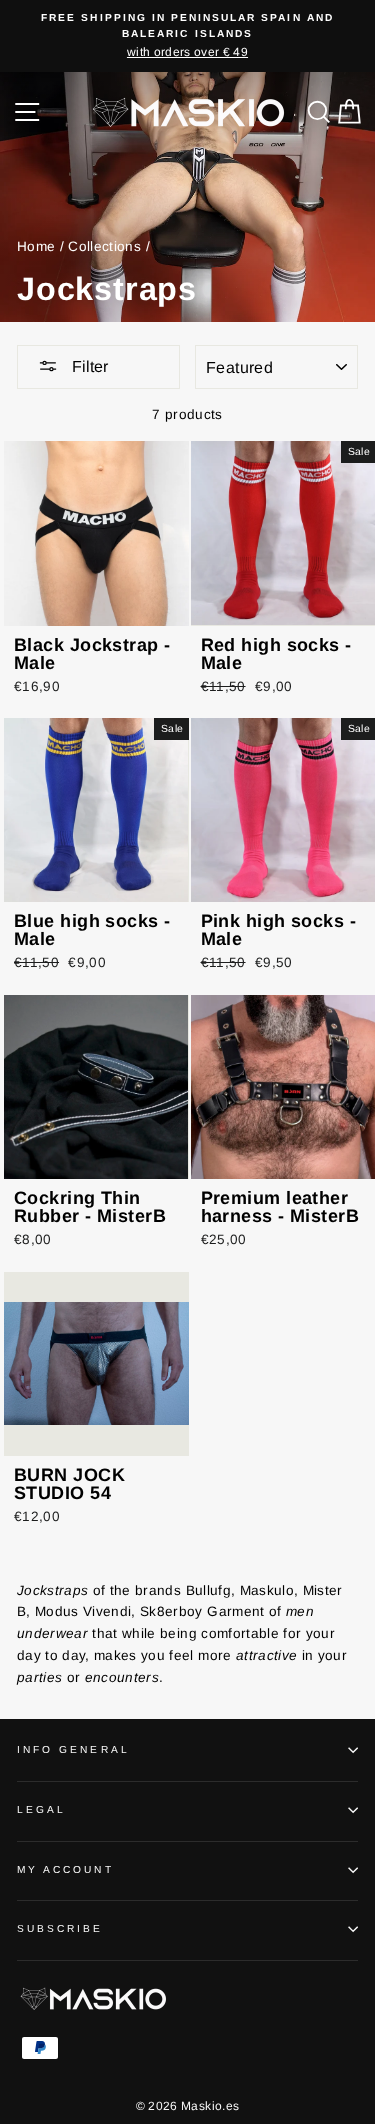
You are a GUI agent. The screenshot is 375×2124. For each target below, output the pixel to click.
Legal (41, 1809)
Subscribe (60, 1928)
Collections (104, 246)
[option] (187, 36)
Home (36, 246)
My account (65, 1869)
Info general (73, 1749)
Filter (88, 366)
